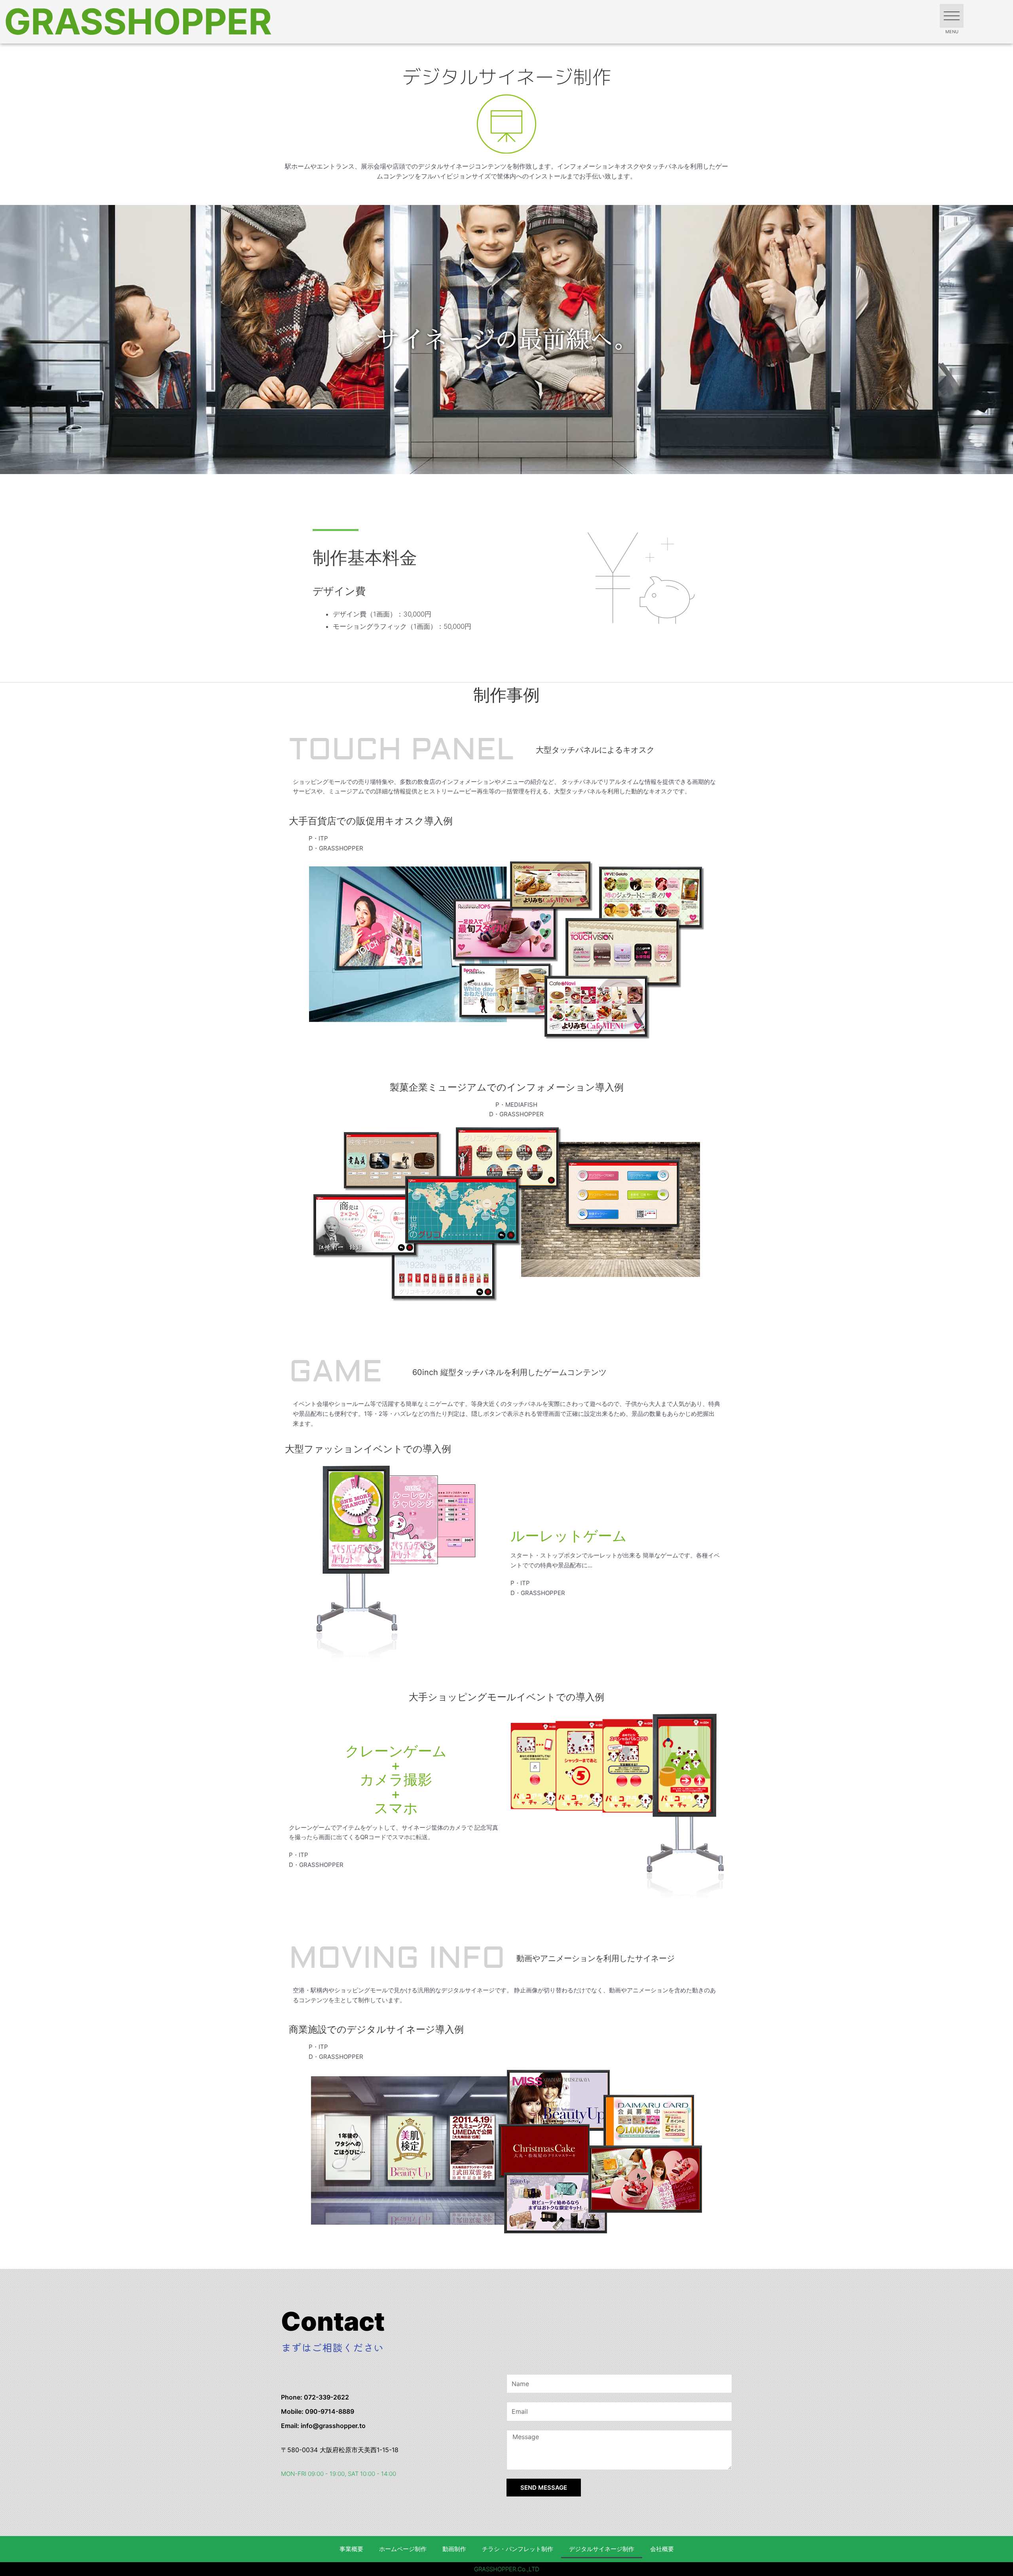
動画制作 (454, 2549)
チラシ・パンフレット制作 (518, 2549)
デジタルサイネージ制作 (602, 2549)
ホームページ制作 (403, 2549)
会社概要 (662, 2549)
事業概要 (351, 2549)
